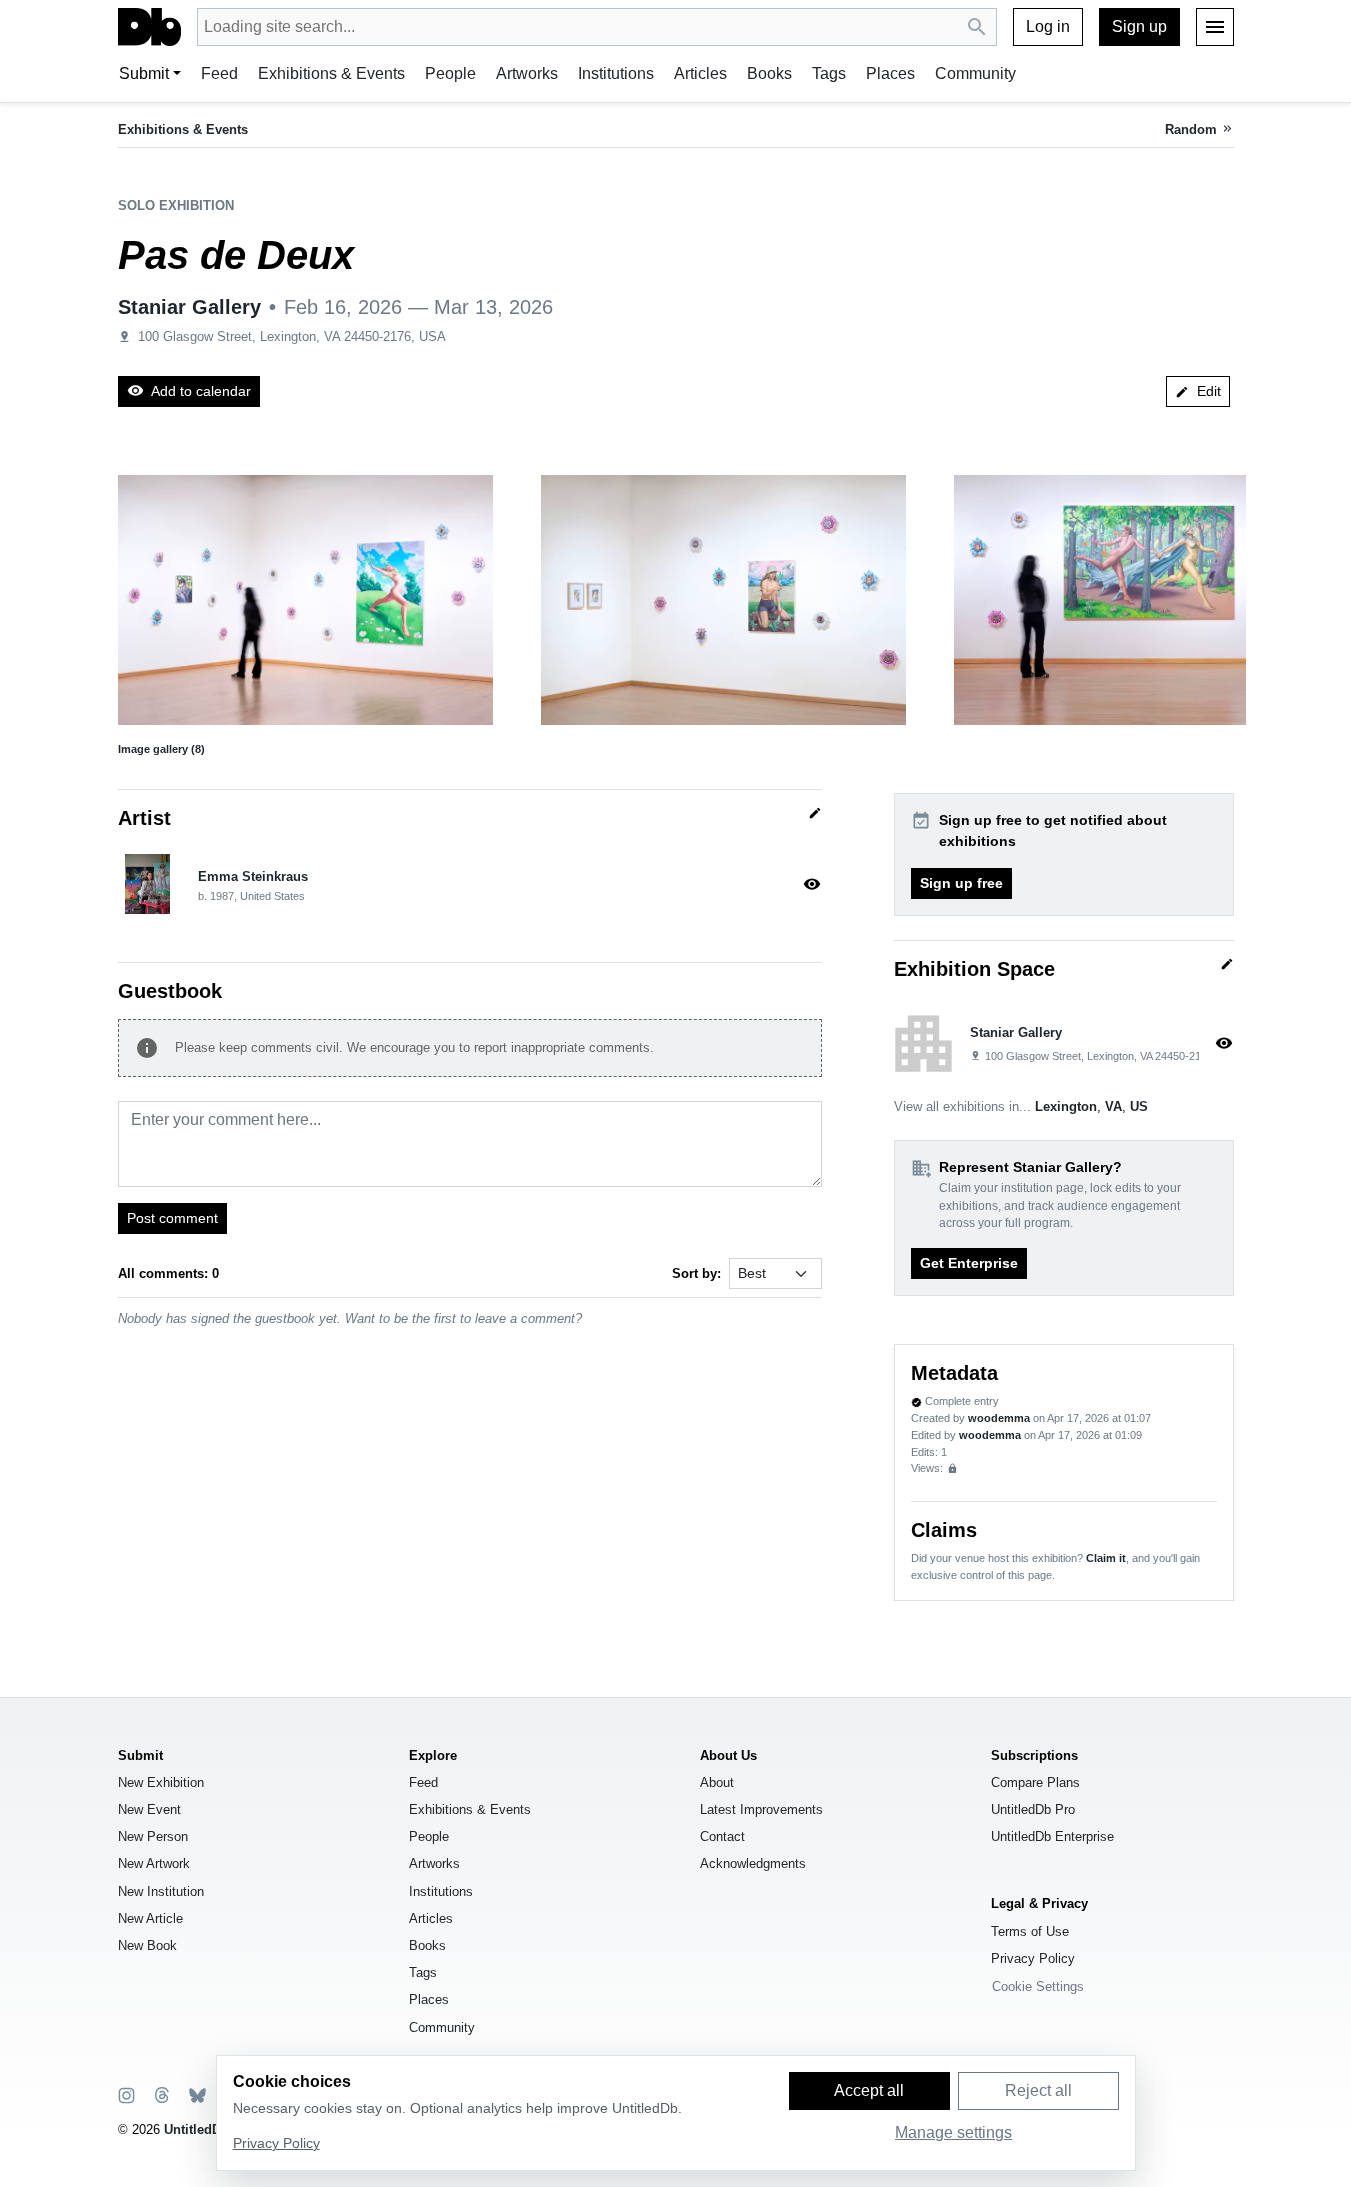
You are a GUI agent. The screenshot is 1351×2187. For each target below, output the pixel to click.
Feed (219, 73)
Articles (700, 73)
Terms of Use (1030, 1931)
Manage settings (953, 2132)
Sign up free (961, 883)
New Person (153, 1836)
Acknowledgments (753, 1863)
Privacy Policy (1033, 1958)
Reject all (1038, 2090)
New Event (149, 1809)
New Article (150, 1918)
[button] (305, 600)
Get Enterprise (969, 1263)
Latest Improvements (761, 1809)
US (1139, 1106)
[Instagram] (126, 2094)
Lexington (1066, 1106)
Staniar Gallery (189, 307)
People (450, 73)
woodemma (999, 1418)
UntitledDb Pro (1033, 1809)
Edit (1198, 391)
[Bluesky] (196, 2094)
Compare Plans (1035, 1782)
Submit (144, 73)
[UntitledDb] (149, 27)
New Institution (161, 1891)
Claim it (1106, 1558)
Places (890, 73)
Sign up (1139, 26)
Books (769, 73)
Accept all (869, 2090)
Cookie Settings (1038, 1986)
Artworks (527, 73)
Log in (1048, 26)
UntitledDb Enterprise (1052, 1836)
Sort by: (696, 1273)
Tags (829, 73)
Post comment (172, 1218)
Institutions (616, 73)
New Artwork (154, 1863)
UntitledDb (196, 2129)
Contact (722, 1836)
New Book (147, 1945)
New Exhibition (161, 1782)
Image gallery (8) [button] (161, 749)
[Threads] (160, 2094)
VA (1113, 1106)
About (717, 1782)
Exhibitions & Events (331, 73)
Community (975, 73)
